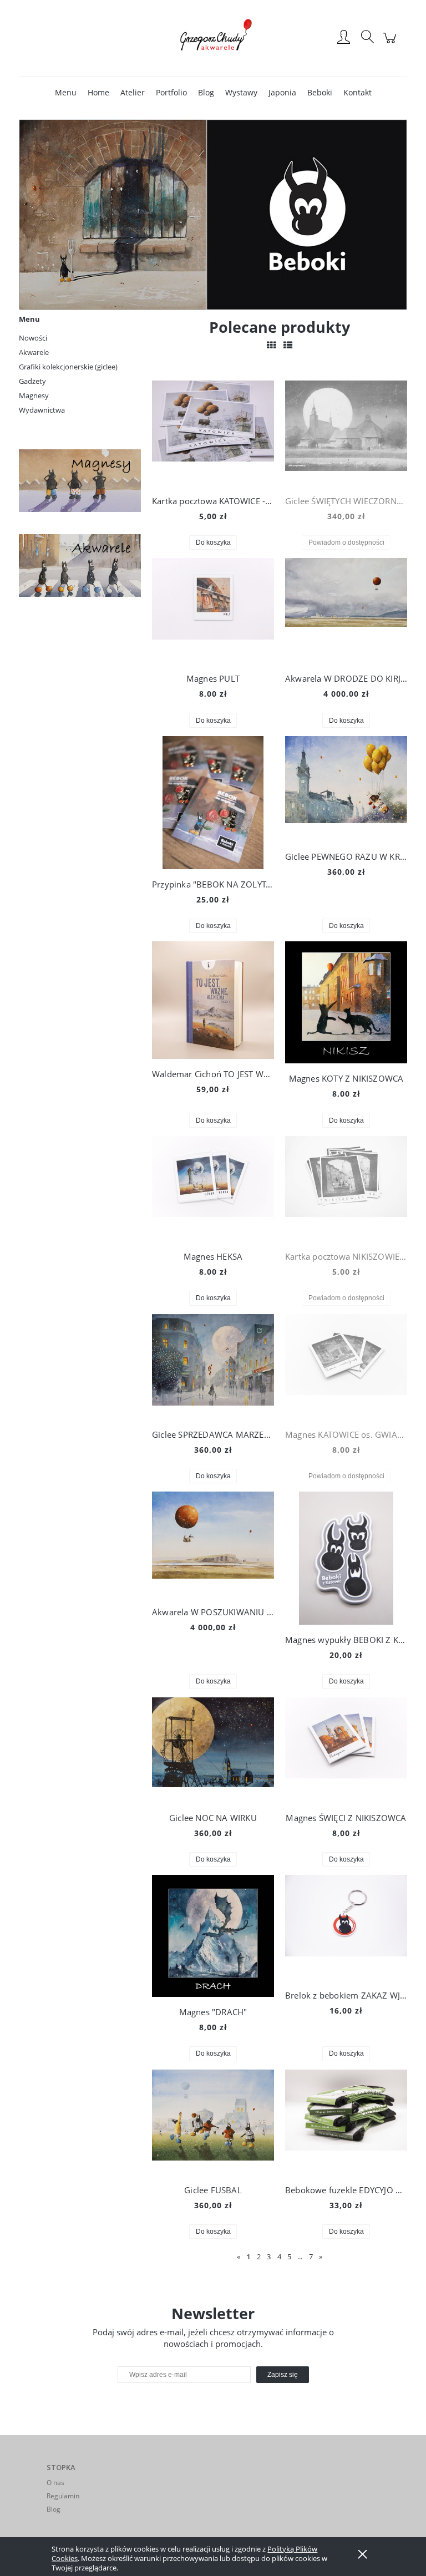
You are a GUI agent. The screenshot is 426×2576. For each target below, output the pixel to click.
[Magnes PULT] (213, 611)
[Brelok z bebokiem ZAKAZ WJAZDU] (346, 1928)
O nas (55, 2483)
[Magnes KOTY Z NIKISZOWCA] (346, 1002)
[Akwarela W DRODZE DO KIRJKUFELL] (346, 611)
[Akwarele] (80, 564)
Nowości (33, 338)
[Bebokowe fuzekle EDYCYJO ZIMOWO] (346, 2122)
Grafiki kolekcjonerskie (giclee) (68, 367)
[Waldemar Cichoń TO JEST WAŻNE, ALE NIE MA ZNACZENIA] (213, 1000)
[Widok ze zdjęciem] (271, 345)
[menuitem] (66, 92)
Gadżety (32, 381)
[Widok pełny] (288, 345)
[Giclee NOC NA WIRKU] (213, 1750)
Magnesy (34, 395)
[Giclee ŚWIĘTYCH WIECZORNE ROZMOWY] (346, 433)
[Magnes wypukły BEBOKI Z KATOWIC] (346, 1558)
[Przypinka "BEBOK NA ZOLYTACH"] (213, 803)
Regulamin (63, 2496)
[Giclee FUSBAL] (213, 2122)
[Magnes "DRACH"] (213, 1936)
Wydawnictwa (42, 410)
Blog (54, 2509)
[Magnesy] (80, 480)
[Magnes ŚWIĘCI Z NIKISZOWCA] (346, 1750)
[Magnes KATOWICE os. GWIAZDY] (346, 1367)
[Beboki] (213, 214)
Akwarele (34, 352)
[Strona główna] (213, 38)
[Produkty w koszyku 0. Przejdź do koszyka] (391, 44)
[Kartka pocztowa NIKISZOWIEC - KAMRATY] (346, 1189)
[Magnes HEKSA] (213, 1189)
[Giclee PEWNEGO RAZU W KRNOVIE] (346, 789)
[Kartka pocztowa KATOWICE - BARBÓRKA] (213, 433)
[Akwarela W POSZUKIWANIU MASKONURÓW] (213, 1544)
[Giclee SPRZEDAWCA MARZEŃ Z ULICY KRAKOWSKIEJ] (213, 1367)
